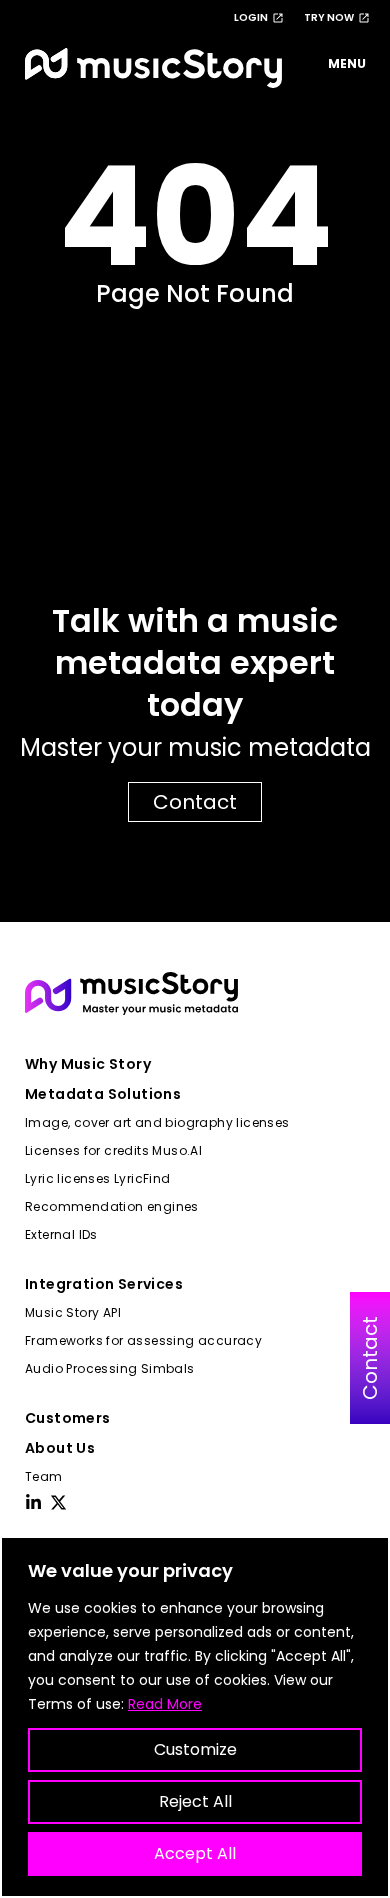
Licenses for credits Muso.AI (113, 1150)
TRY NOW (329, 17)
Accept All (195, 1853)
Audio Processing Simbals (110, 1368)
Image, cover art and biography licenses (157, 1122)
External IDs (61, 1234)
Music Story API (73, 1312)
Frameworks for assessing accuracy (143, 1340)
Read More (165, 1704)
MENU (347, 63)
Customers (68, 1418)
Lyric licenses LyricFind (98, 1178)
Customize (195, 1749)
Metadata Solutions (103, 1094)
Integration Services (104, 1284)
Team (44, 1476)
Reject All (195, 1801)
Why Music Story (88, 1064)
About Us (60, 1448)
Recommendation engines (112, 1206)
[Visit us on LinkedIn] (33, 1502)
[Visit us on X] (58, 1502)
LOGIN (251, 17)
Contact (195, 802)
